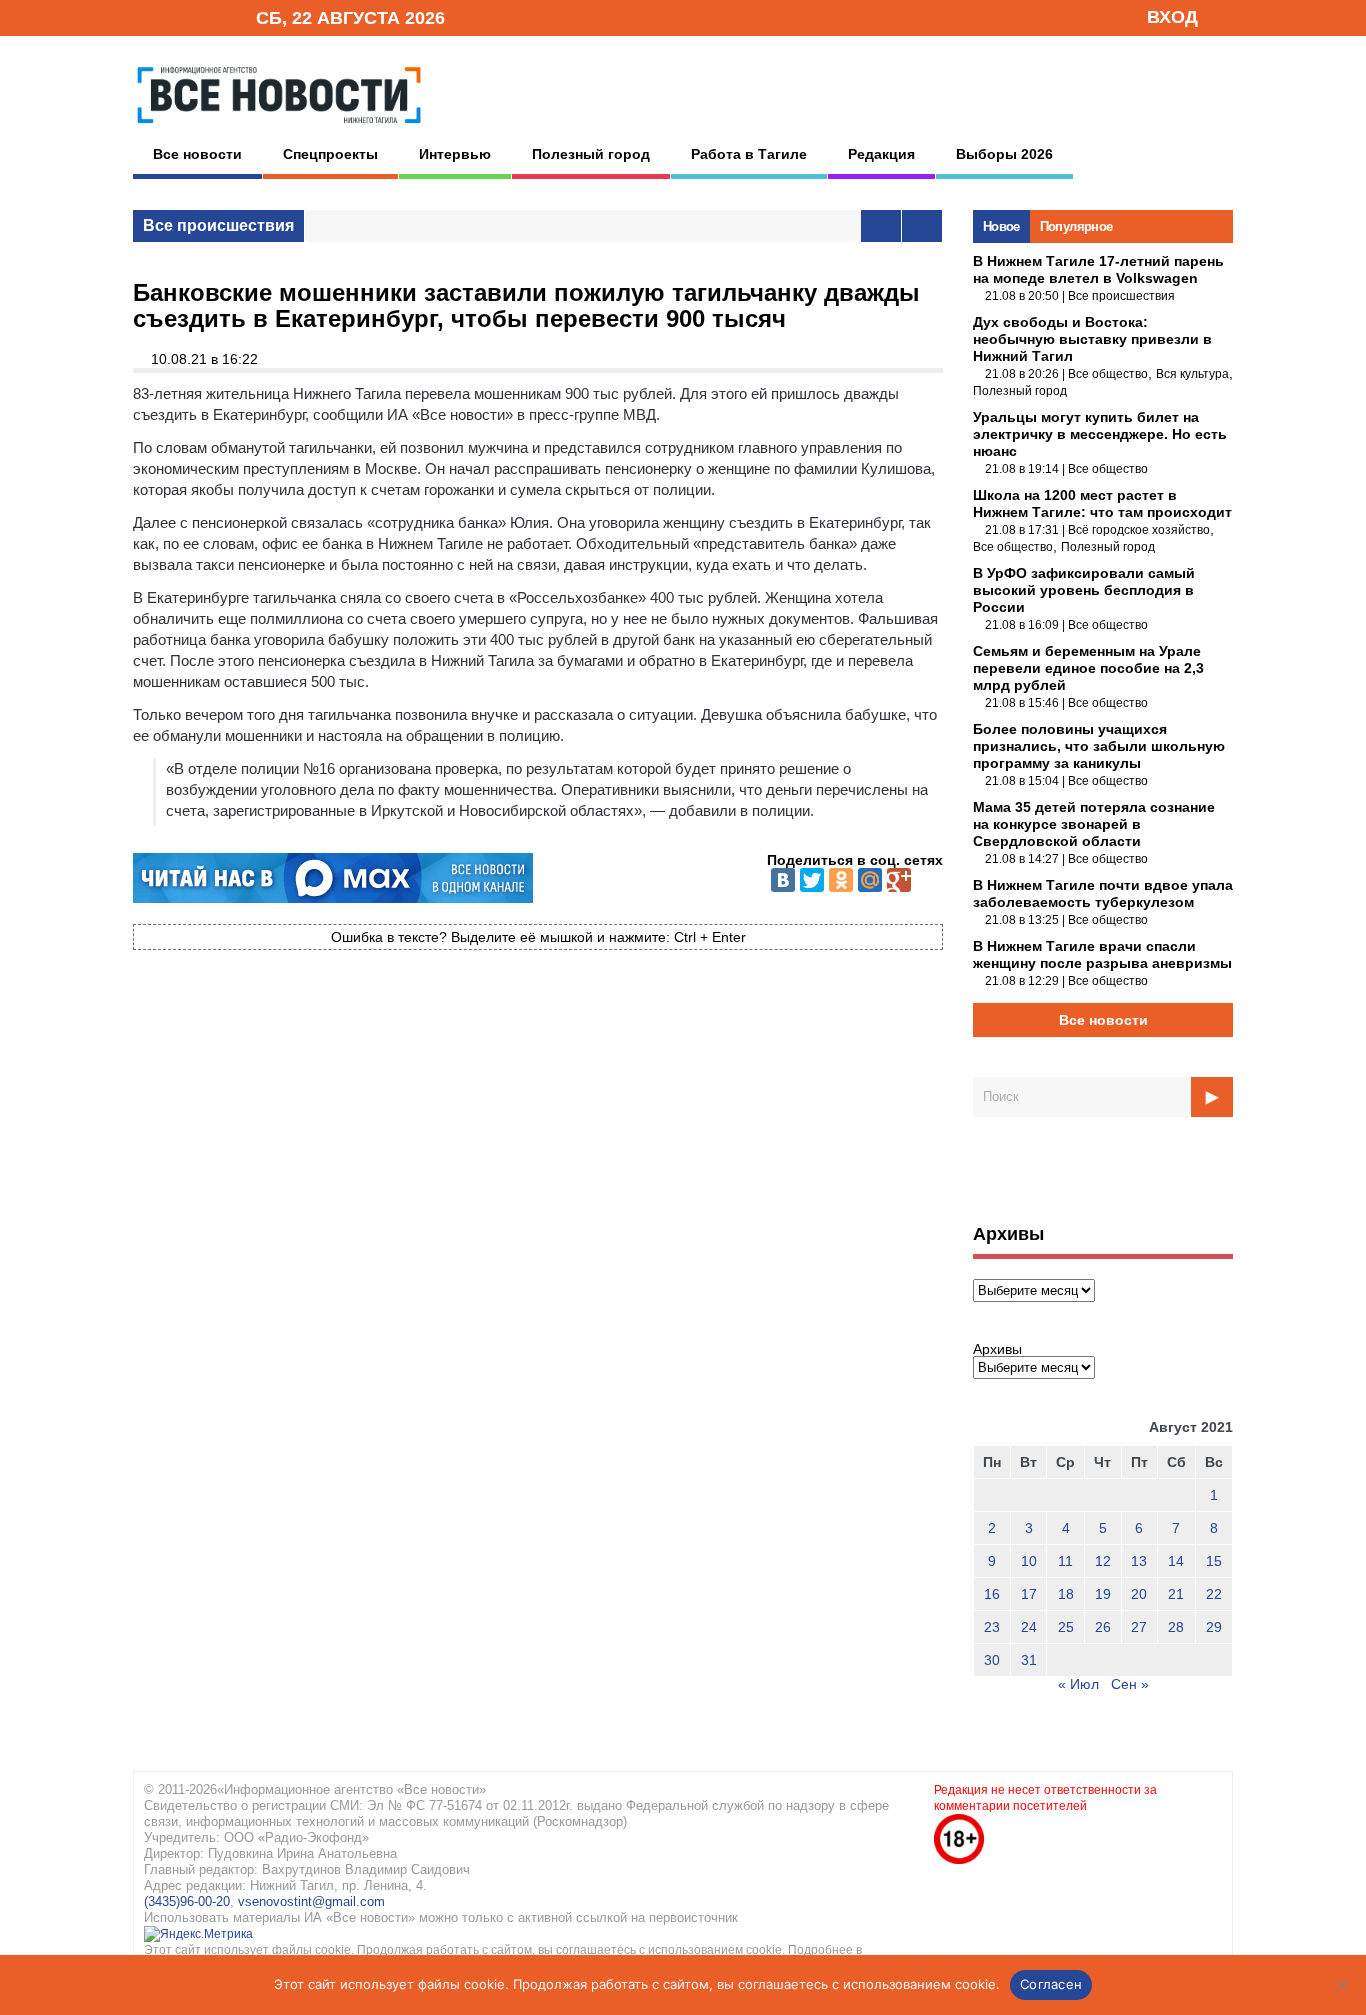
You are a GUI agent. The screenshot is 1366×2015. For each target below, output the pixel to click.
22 (1214, 1594)
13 (1139, 1561)
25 (1066, 1627)
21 (1176, 1594)
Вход (1172, 17)
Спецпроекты (330, 154)
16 (992, 1594)
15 (1214, 1561)
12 (1103, 1561)
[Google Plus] (899, 880)
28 (1176, 1627)
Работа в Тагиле (749, 154)
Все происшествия (218, 225)
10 (1029, 1561)
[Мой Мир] (870, 880)
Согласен (1051, 1984)
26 (1103, 1627)
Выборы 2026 (1004, 154)
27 (1139, 1627)
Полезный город (591, 154)
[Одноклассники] (841, 880)
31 (1029, 1660)
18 (1066, 1594)
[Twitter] (812, 880)
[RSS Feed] (176, 16)
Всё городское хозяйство (1139, 530)
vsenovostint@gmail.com (311, 1901)
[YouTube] (207, 16)
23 (992, 1627)
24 (1029, 1627)
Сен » (1130, 1684)
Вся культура (1192, 374)
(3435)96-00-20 (187, 1901)
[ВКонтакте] (783, 880)
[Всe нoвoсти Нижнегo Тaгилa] (279, 129)
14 (1176, 1561)
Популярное (1076, 226)
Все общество (1108, 374)
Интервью (455, 154)
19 (1103, 1594)
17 (1029, 1594)
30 (992, 1660)
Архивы (997, 1349)
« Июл (1078, 1684)
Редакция (881, 154)
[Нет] (1341, 1985)
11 (1065, 1561)
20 (1139, 1594)
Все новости (197, 154)
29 (1214, 1627)
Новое (1001, 226)
